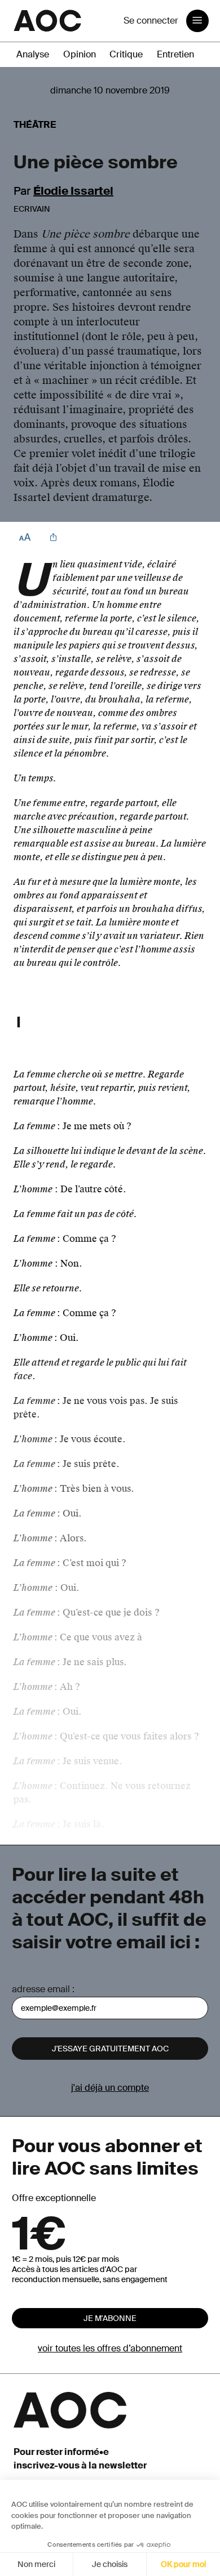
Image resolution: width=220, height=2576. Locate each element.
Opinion (80, 54)
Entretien (175, 54)
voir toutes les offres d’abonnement (110, 2348)
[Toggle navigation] (197, 21)
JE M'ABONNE (110, 2318)
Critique (126, 54)
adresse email (41, 1989)
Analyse (33, 54)
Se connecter (151, 21)
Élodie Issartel (73, 191)
